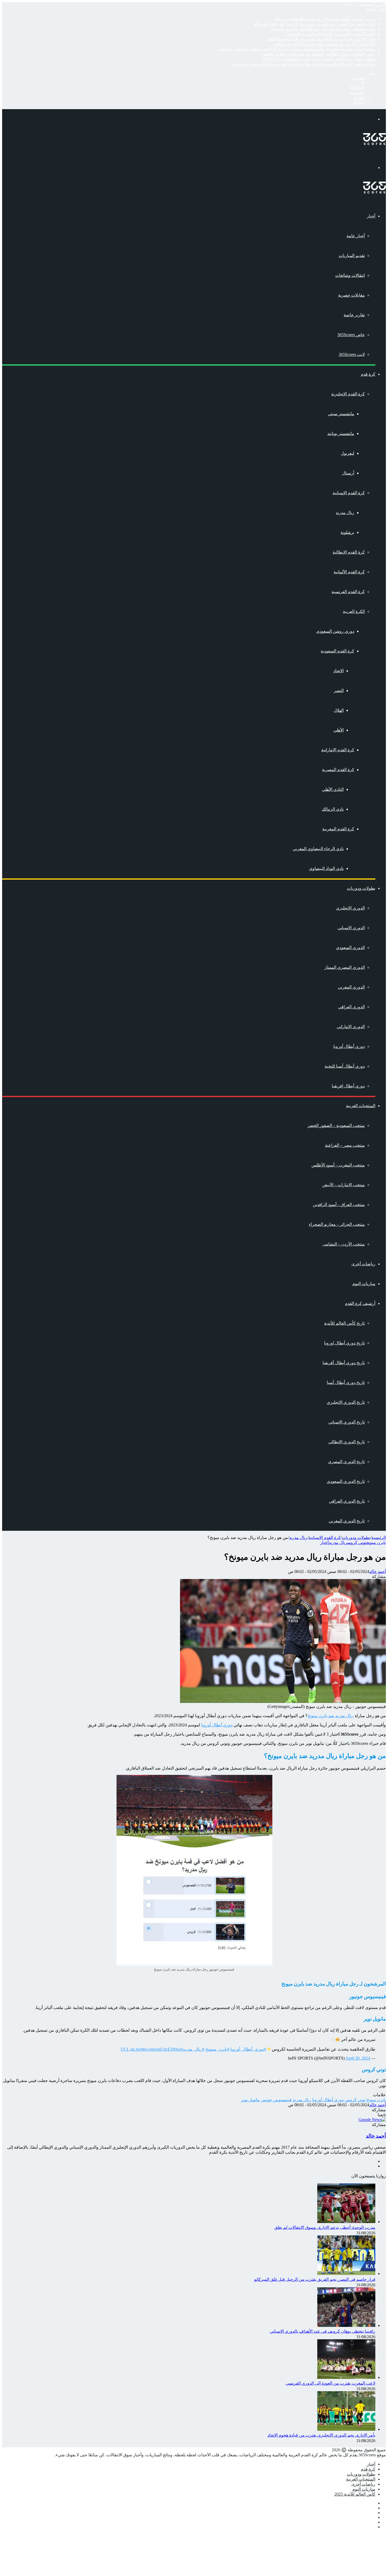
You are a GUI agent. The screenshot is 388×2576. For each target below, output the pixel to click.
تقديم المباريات (352, 256)
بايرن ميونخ (376, 1543)
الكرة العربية (354, 611)
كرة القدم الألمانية (349, 572)
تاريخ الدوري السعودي (346, 1481)
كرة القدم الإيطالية (349, 552)
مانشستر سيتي (341, 414)
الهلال (339, 710)
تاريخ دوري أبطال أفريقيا (344, 1363)
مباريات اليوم (364, 1284)
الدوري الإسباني (351, 928)
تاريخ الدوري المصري (346, 1462)
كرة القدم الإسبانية (349, 493)
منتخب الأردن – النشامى (344, 1244)
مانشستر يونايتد (341, 434)
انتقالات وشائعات (350, 275)
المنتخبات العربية (361, 1106)
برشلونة (347, 532)
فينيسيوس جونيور (276, 2100)
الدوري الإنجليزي (350, 908)
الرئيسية (379, 1538)
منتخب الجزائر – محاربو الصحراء (337, 1224)
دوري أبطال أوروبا (349, 1046)
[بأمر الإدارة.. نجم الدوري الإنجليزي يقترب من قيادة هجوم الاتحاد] (346, 2429)
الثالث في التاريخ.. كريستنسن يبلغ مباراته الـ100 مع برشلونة (324, 44)
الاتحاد (339, 671)
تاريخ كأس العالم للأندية (344, 1323)
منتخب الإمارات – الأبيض (344, 1185)
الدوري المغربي (351, 987)
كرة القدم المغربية (338, 829)
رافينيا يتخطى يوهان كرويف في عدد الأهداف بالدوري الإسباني (323, 29)
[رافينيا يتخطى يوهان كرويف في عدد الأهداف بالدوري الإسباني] (346, 2325)
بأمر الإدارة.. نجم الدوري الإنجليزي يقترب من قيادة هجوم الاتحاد (321, 39)
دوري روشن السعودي (335, 631)
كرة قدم (368, 374)
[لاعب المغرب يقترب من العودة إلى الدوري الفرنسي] (346, 2377)
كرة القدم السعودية (337, 651)
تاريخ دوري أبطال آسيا (346, 1383)
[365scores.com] (375, 144)
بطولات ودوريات (361, 888)
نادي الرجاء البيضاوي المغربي (318, 849)
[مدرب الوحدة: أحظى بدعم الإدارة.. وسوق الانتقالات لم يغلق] (346, 2222)
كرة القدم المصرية (338, 770)
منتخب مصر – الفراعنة (345, 1145)
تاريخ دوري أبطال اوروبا (344, 1343)
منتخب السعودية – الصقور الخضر (336, 1125)
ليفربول (347, 453)
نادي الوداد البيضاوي (326, 868)
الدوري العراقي (351, 1007)
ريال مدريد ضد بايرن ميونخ (331, 1716)
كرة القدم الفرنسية (348, 592)
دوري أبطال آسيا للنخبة (345, 1066)
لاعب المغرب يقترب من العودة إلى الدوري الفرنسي (330, 34)
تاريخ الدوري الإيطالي (347, 1442)
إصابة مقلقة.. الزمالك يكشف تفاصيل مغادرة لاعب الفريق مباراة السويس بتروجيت (304, 64)
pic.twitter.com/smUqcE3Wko (155, 2049)
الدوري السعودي (350, 948)
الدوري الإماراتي (351, 1027)
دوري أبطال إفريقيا (348, 1086)
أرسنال (348, 473)
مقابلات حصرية (351, 295)
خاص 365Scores (351, 335)
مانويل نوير (250, 2100)
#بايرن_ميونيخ (217, 2049)
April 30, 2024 (358, 2058)
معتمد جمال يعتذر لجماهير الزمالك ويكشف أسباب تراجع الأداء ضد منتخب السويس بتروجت (297, 49)
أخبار (371, 216)
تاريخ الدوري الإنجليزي (346, 1402)
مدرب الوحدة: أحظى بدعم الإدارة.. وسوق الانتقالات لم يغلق (324, 19)
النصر (339, 691)
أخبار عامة (356, 236)
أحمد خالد (378, 1572)
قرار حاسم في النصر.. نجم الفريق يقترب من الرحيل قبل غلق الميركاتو (314, 24)
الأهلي (339, 730)
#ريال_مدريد (193, 2049)
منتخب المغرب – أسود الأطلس (338, 1165)
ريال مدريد (345, 513)
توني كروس (357, 1543)
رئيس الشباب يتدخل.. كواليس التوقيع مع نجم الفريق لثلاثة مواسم (319, 54)
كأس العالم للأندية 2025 (355, 2494)
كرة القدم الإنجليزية (348, 394)
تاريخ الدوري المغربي (347, 1521)
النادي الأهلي (333, 789)
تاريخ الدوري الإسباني (347, 1422)
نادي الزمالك (333, 809)
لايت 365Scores (352, 354)
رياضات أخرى (363, 1264)
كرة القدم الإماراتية (338, 750)
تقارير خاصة (354, 315)
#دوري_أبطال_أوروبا (248, 2049)
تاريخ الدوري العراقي (347, 1501)
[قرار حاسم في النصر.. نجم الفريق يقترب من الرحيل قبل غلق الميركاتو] (346, 2274)
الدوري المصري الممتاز (345, 967)
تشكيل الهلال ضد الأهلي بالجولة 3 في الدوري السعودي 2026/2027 (319, 59)
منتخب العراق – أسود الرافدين (339, 1205)
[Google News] (372, 2120)
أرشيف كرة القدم (360, 1303)
